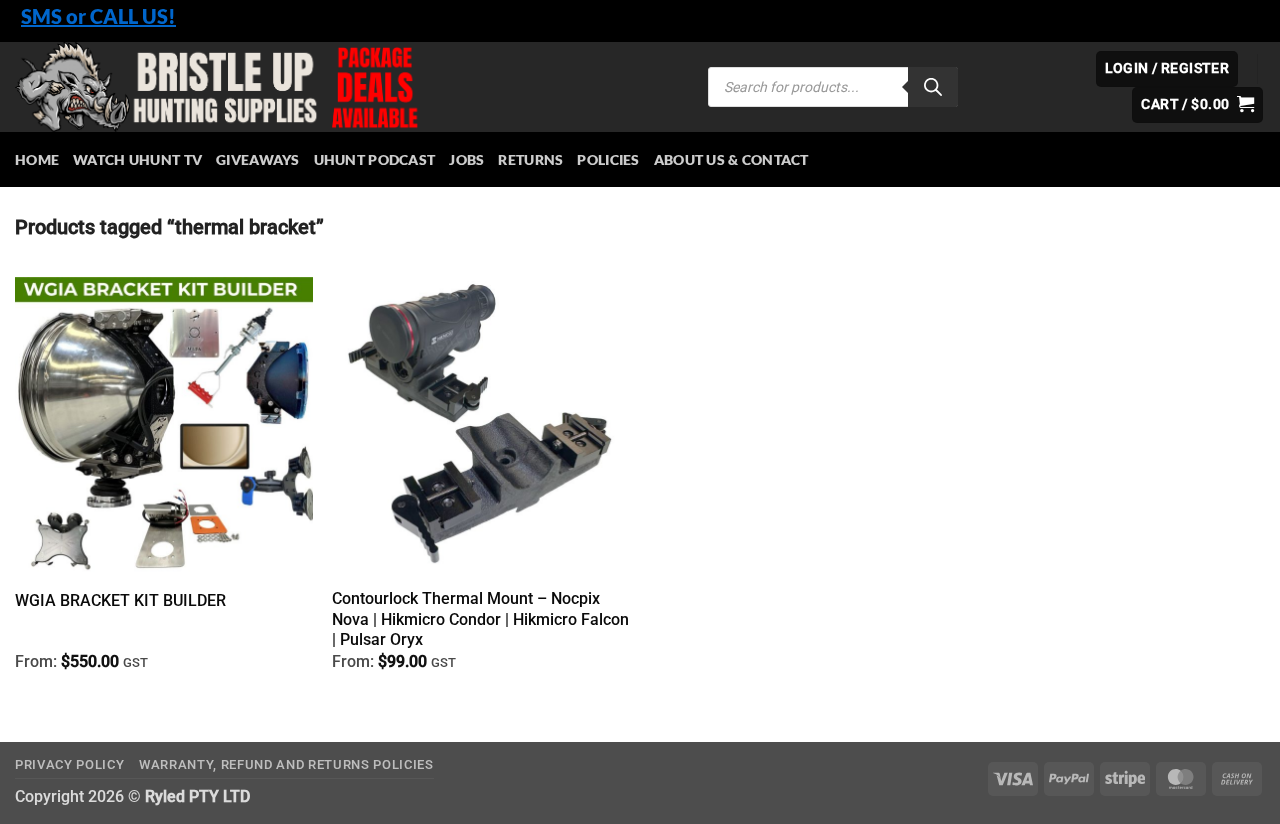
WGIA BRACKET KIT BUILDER (120, 600)
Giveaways (258, 159)
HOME (37, 159)
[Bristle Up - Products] (346, 87)
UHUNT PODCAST (375, 159)
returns (530, 159)
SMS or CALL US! (98, 16)
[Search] (933, 87)
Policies (608, 159)
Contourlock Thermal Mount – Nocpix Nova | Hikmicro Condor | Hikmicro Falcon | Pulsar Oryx (480, 619)
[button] (1197, 105)
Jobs (466, 159)
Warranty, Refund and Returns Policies (286, 764)
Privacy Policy (69, 764)
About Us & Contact (731, 159)
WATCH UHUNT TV (137, 159)
